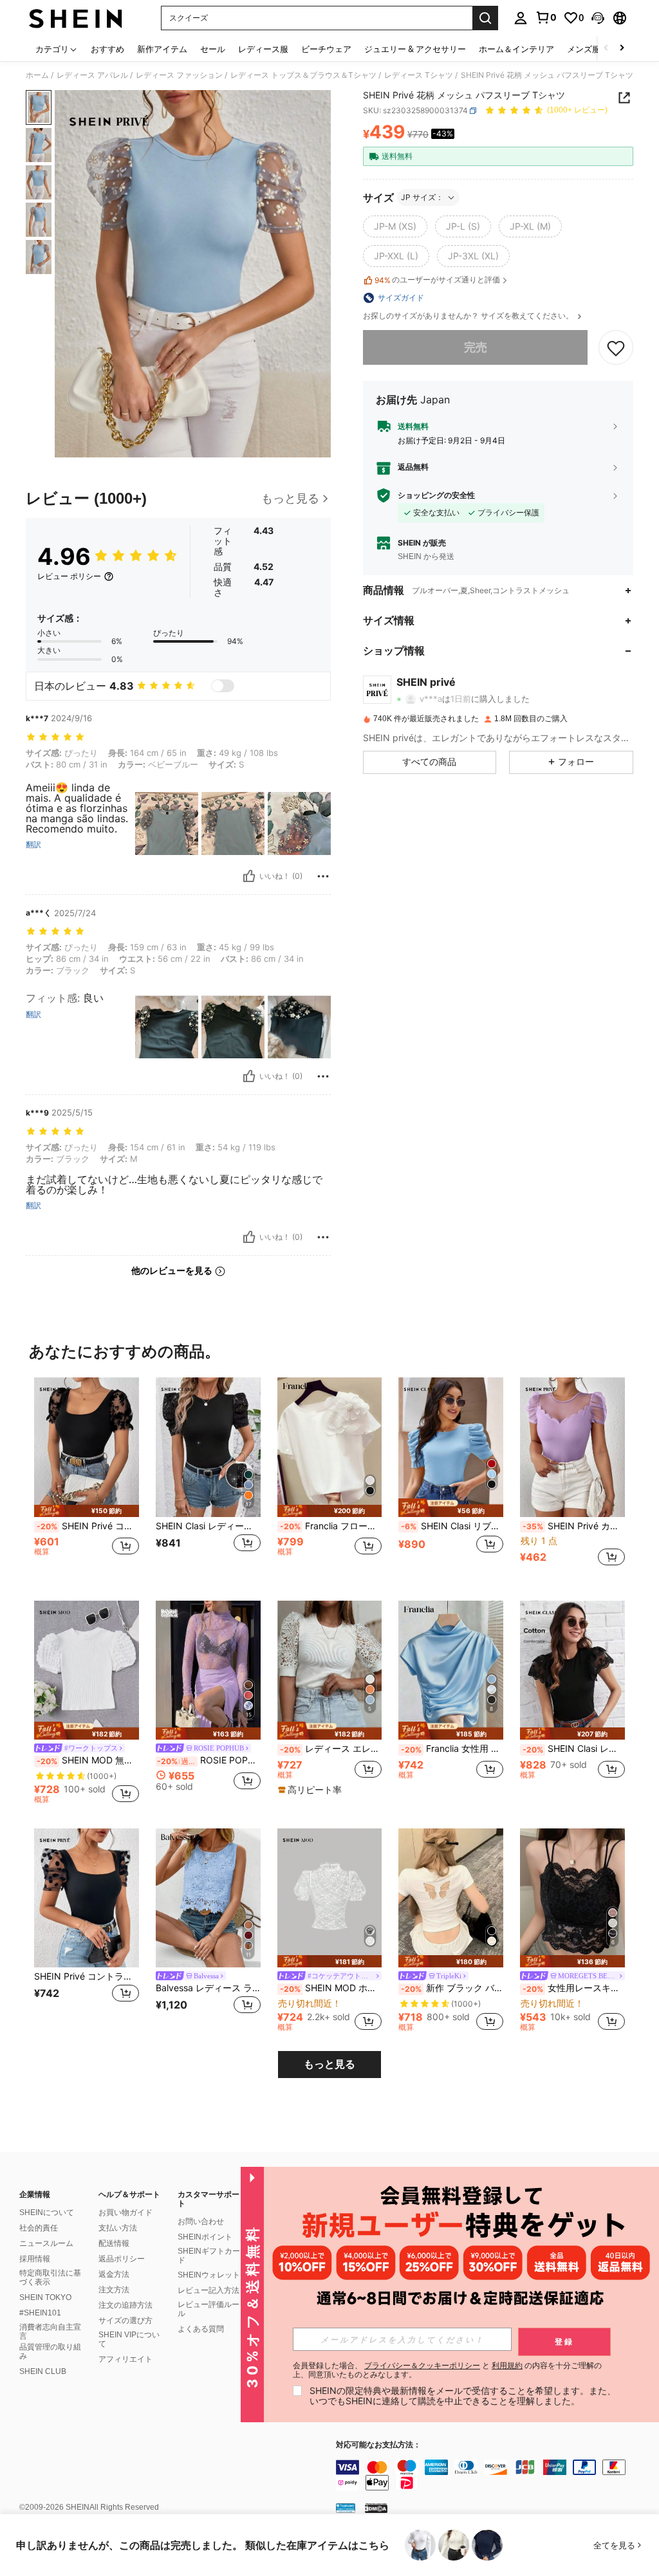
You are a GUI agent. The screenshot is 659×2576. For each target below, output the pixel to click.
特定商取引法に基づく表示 (50, 2277)
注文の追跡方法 (125, 2305)
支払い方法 (118, 2228)
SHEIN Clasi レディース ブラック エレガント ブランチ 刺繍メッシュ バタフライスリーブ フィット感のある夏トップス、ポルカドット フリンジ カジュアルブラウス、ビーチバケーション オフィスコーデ (574, 1749)
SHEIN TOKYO (45, 2297)
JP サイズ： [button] (422, 197)
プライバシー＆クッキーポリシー (422, 2365)
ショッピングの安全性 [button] (436, 495)
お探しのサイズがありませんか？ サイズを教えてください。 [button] (469, 316)
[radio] (395, 226)
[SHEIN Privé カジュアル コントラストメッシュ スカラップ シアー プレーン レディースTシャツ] (572, 1447)
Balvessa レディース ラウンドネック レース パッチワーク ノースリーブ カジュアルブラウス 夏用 (208, 1988)
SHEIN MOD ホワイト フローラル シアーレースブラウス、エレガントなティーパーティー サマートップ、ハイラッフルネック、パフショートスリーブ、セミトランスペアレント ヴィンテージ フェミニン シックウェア (331, 1988)
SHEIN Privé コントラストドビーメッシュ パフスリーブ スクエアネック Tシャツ (87, 1976)
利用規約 (507, 2365)
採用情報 (35, 2259)
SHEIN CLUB (43, 2371)
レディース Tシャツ (419, 75)
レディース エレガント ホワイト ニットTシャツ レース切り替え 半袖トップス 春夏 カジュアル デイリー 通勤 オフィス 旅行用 (331, 1749)
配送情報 (114, 2243)
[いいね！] (249, 876)
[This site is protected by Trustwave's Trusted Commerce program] (346, 2508)
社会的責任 (39, 2228)
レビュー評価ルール (209, 2309)
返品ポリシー (122, 2259)
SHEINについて (47, 2213)
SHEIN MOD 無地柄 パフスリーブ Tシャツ (88, 1760)
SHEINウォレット (209, 2275)
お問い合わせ (201, 2222)
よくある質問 (201, 2329)
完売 (476, 347)
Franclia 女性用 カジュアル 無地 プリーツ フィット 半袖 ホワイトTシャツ (452, 1749)
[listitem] (87, 1479)
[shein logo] (76, 18)
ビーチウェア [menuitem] (326, 49)
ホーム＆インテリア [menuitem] (516, 49)
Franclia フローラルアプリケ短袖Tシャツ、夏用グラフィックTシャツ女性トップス (331, 1526)
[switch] (223, 686)
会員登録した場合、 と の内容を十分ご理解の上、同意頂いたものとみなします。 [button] (447, 2370)
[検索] (485, 18)
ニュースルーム (46, 2243)
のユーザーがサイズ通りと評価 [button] (437, 280)
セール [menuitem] (213, 49)
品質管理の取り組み (50, 2351)
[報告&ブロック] (323, 876)
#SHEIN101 (40, 2313)
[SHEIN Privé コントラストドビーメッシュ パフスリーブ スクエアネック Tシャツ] (87, 1898)
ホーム (37, 75)
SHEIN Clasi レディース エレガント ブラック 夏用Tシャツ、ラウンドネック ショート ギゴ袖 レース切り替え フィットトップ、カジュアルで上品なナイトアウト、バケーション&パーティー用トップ (208, 1526)
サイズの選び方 (125, 2321)
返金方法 (114, 2274)
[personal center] (521, 18)
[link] (546, 17)
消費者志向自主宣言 (50, 2332)
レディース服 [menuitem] (263, 49)
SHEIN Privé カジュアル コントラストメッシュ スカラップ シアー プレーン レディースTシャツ (574, 1526)
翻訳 (33, 845)
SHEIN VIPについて (129, 2339)
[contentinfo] (494, 2475)
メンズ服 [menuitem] (584, 49)
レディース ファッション (179, 75)
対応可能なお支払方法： (378, 2445)
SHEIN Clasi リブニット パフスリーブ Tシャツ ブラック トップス (452, 1526)
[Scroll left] (606, 49)
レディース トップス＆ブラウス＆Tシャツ (303, 75)
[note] (87, 1511)
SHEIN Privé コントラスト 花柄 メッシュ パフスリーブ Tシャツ (88, 1526)
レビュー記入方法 (209, 2290)
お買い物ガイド (125, 2213)
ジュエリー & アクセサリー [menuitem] (415, 49)
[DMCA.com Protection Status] (376, 2508)
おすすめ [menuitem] (107, 49)
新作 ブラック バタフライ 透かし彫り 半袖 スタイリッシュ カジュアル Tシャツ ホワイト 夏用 (452, 1988)
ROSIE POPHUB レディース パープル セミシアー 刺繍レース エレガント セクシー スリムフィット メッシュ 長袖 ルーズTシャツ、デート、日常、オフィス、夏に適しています (209, 1760)
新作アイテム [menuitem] (162, 49)
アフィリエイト (125, 2359)
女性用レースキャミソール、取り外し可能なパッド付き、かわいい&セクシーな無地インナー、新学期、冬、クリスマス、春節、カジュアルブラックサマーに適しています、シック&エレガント (574, 1988)
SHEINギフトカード (209, 2256)
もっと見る (329, 2064)
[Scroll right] (622, 49)
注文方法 (114, 2290)
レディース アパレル (92, 75)
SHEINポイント (205, 2237)
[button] (598, 18)
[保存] (616, 347)
